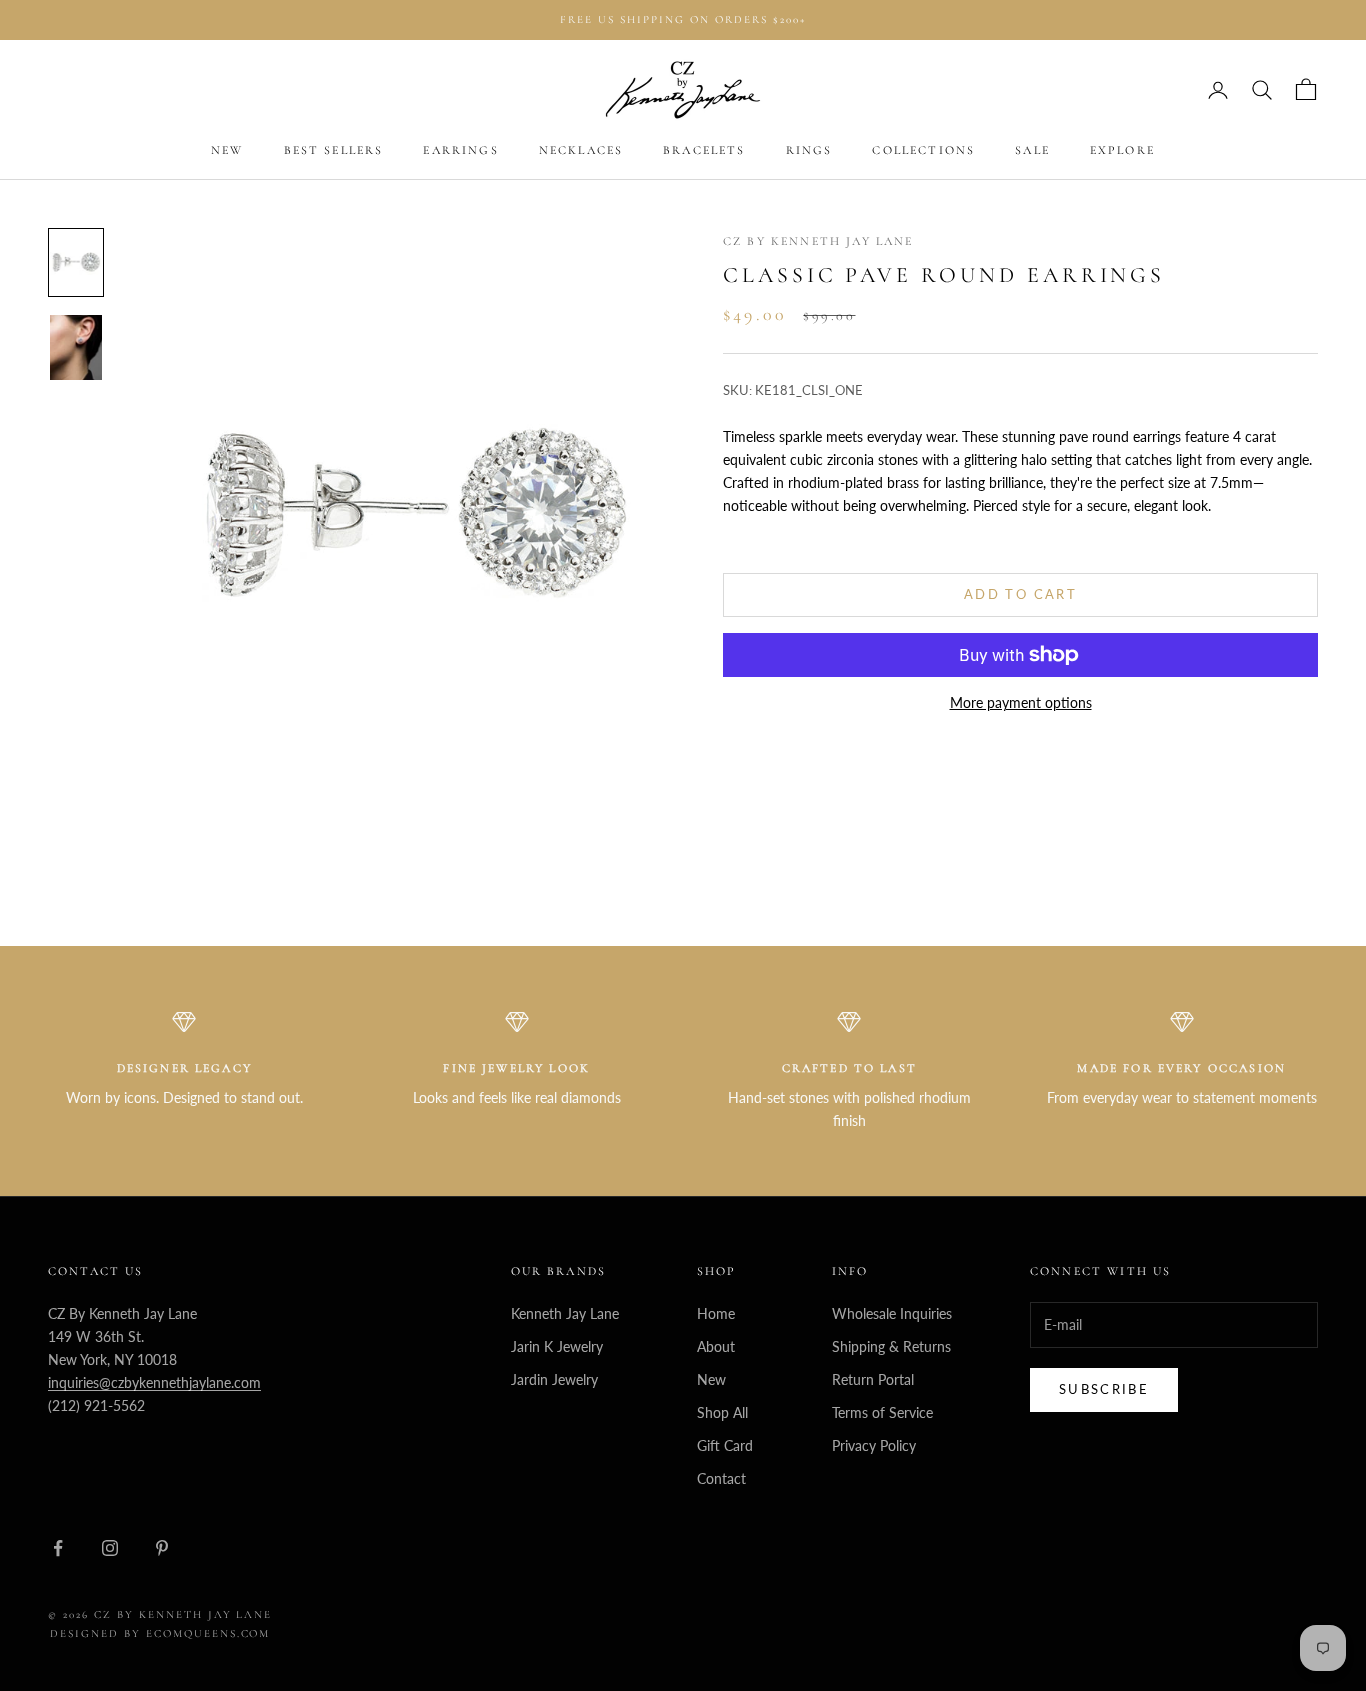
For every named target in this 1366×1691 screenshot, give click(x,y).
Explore (1122, 151)
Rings (809, 151)
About (716, 1346)
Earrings (460, 151)
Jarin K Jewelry (557, 1346)
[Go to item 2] (76, 347)
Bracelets (704, 151)
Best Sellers (334, 151)
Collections (923, 151)
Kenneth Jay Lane (565, 1313)
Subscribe (1104, 1389)
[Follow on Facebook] (58, 1548)
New (227, 151)
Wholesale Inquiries (892, 1313)
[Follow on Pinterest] (162, 1548)
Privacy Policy (874, 1445)
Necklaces (581, 151)
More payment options (1021, 702)
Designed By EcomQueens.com (160, 1633)
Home (716, 1313)
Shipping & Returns (891, 1346)
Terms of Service (882, 1412)
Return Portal (873, 1379)
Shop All (722, 1412)
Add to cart (1020, 594)
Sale (1032, 151)
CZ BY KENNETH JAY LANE (818, 241)
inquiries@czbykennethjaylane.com (154, 1382)
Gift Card (725, 1445)
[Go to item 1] (76, 262)
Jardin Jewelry (554, 1379)
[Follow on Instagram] (110, 1548)
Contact (721, 1478)
